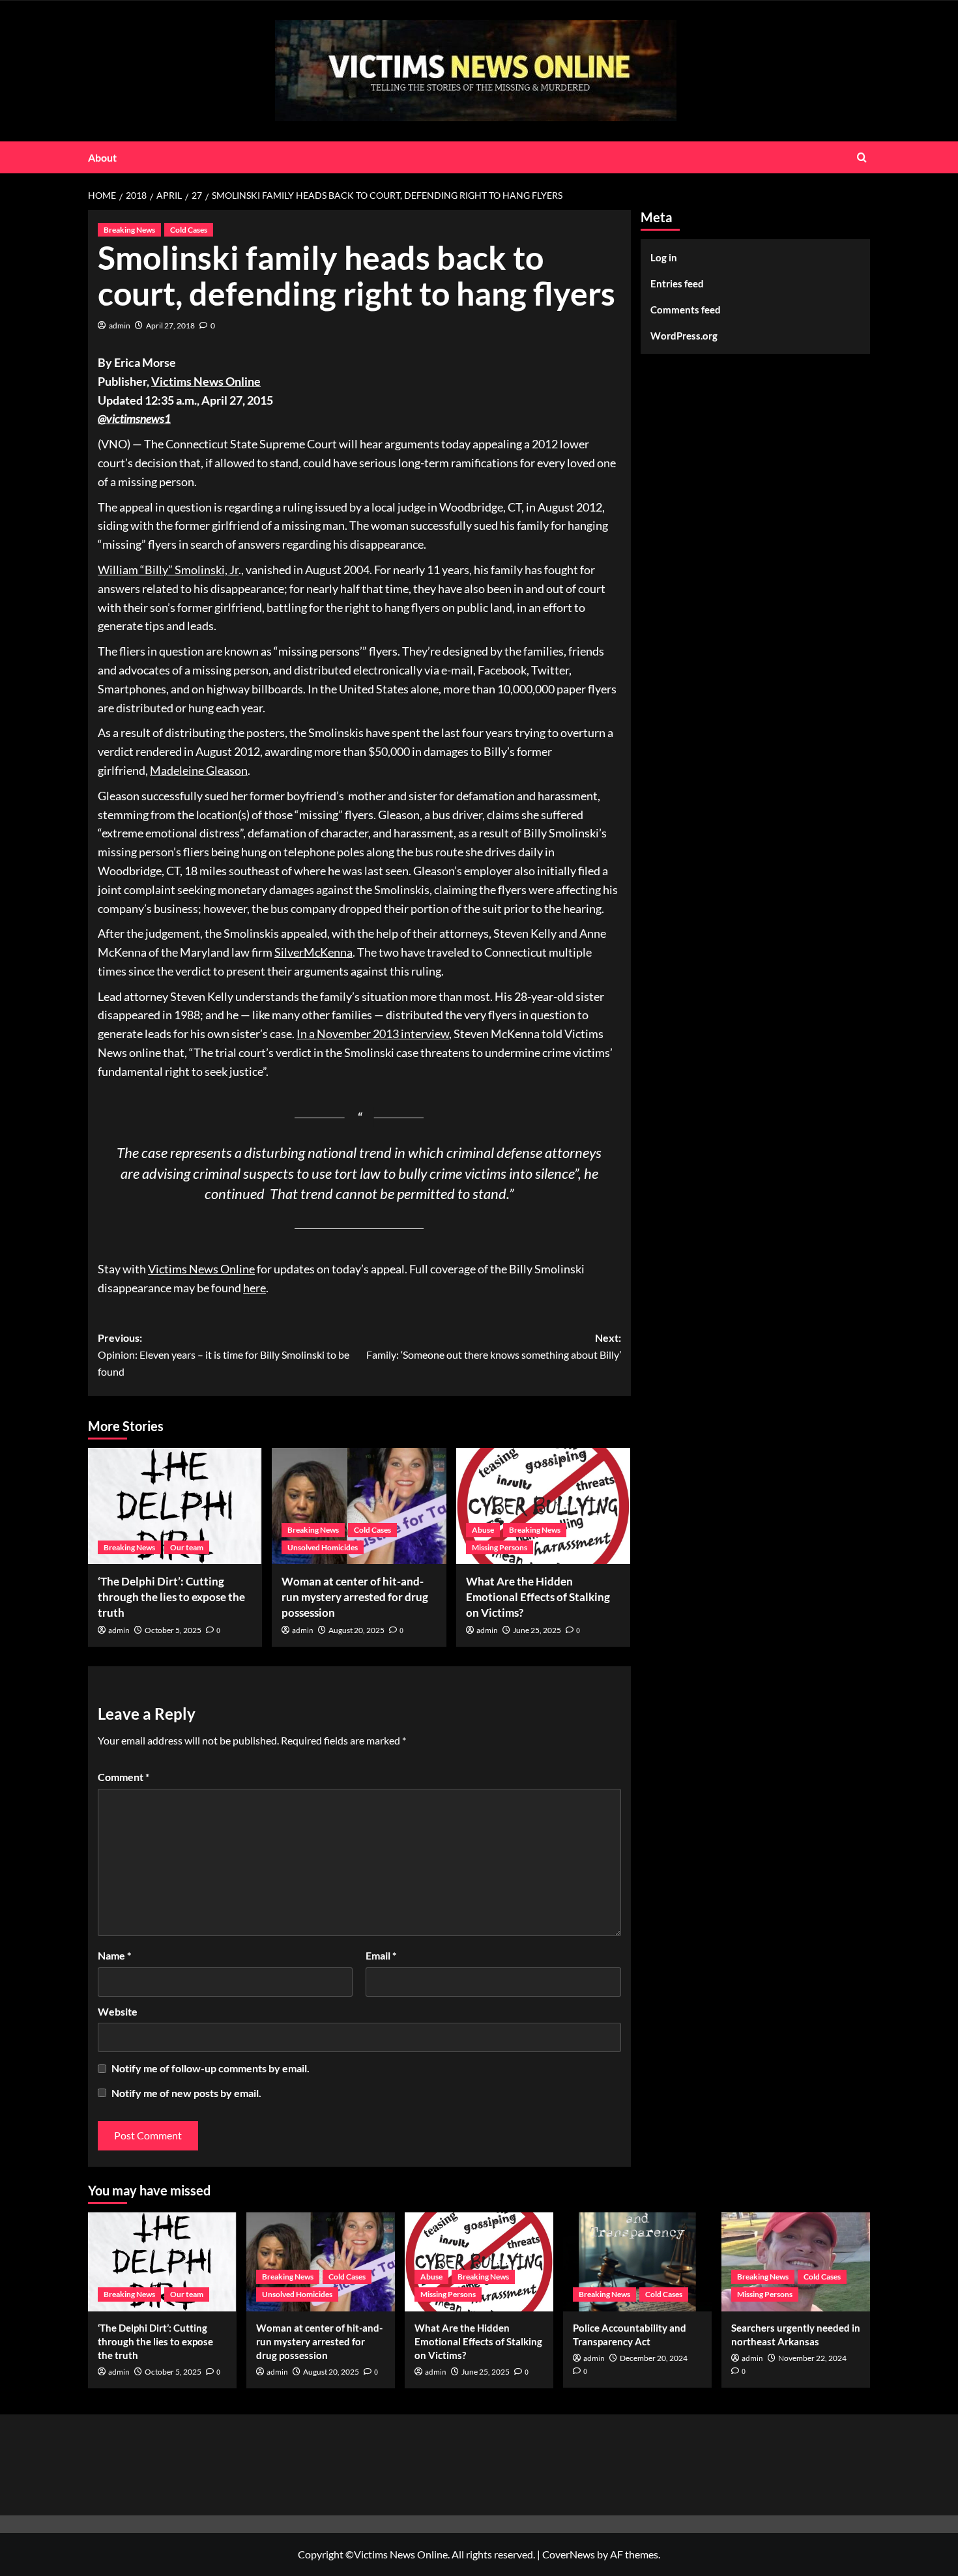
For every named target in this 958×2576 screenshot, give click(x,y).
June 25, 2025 (537, 1630)
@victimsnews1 (134, 418)
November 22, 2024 (812, 2358)
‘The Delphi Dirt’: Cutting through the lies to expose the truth (171, 1597)
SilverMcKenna (313, 952)
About (102, 157)
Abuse (483, 1530)
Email (381, 1955)
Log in (664, 257)
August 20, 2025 (356, 1630)
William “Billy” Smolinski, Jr (168, 570)
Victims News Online (206, 381)
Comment (123, 1777)
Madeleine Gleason (199, 770)
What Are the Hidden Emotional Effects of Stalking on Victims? (538, 1597)
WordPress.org (684, 336)
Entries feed (677, 283)
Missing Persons (500, 1547)
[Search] (862, 157)
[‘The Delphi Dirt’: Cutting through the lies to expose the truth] (175, 1506)
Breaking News (129, 230)
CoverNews (569, 2554)
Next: (493, 1346)
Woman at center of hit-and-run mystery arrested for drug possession (355, 1597)
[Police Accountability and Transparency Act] (637, 2262)
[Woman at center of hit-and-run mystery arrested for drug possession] (359, 1506)
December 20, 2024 (654, 2358)
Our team (187, 1547)
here (254, 1288)
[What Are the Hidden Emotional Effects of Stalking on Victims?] (543, 1506)
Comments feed (686, 310)
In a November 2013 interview (373, 1034)
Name (114, 1955)
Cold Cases (189, 230)
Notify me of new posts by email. (186, 2093)
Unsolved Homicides (323, 1547)
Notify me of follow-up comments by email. (210, 2068)
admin (120, 326)
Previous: (224, 1354)
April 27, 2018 (170, 326)
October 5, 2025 (173, 1630)
